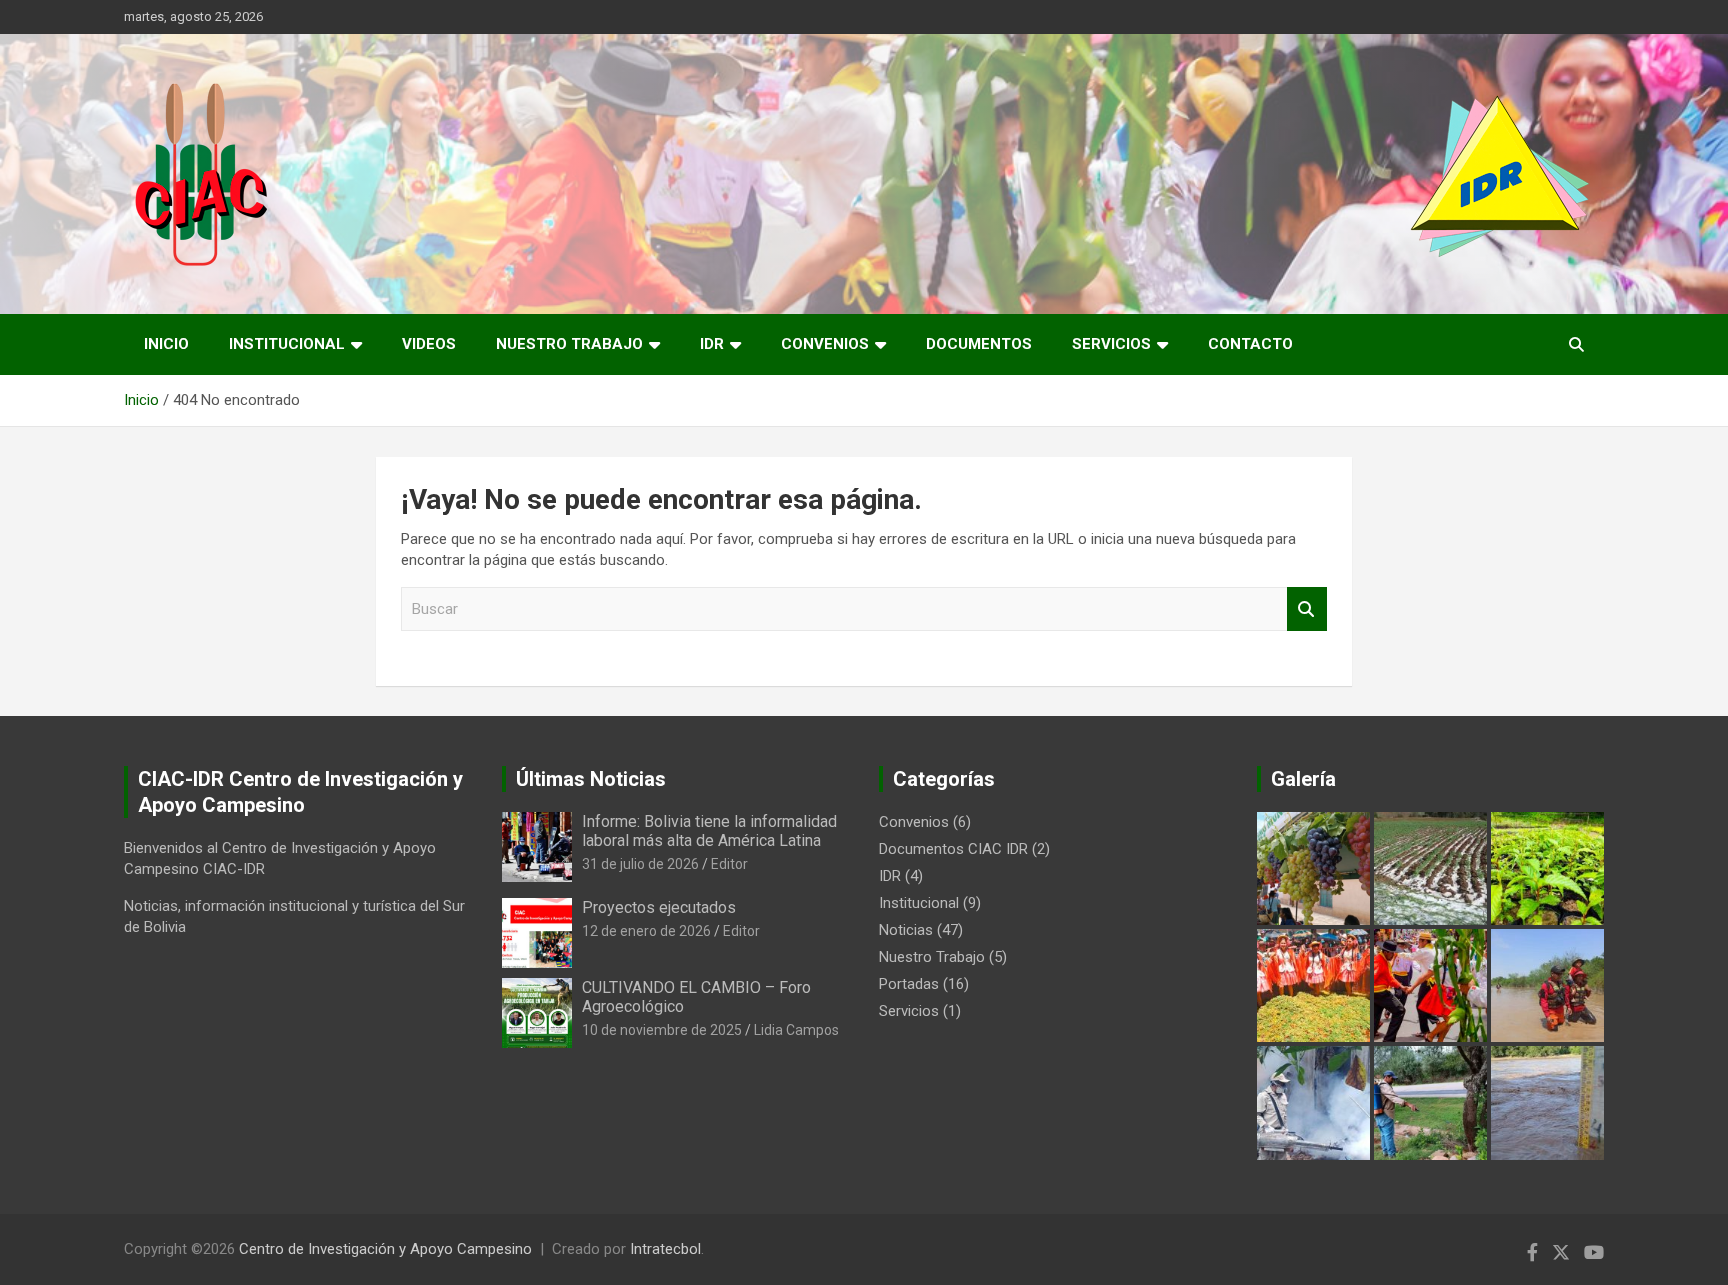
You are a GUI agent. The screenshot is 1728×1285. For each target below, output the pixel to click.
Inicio (166, 344)
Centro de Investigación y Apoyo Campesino (385, 1249)
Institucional (287, 344)
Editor (729, 864)
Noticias (906, 930)
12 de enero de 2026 (646, 931)
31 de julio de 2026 (640, 864)
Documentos (979, 344)
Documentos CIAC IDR (953, 849)
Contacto (1250, 344)
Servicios (1111, 344)
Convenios (825, 344)
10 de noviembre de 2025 (662, 1030)
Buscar (1307, 609)
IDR (712, 344)
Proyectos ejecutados (659, 907)
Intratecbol (665, 1249)
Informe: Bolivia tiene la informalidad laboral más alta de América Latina (709, 831)
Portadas (909, 984)
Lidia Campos (796, 1030)
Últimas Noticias (591, 779)
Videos (429, 344)
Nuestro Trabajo (569, 344)
